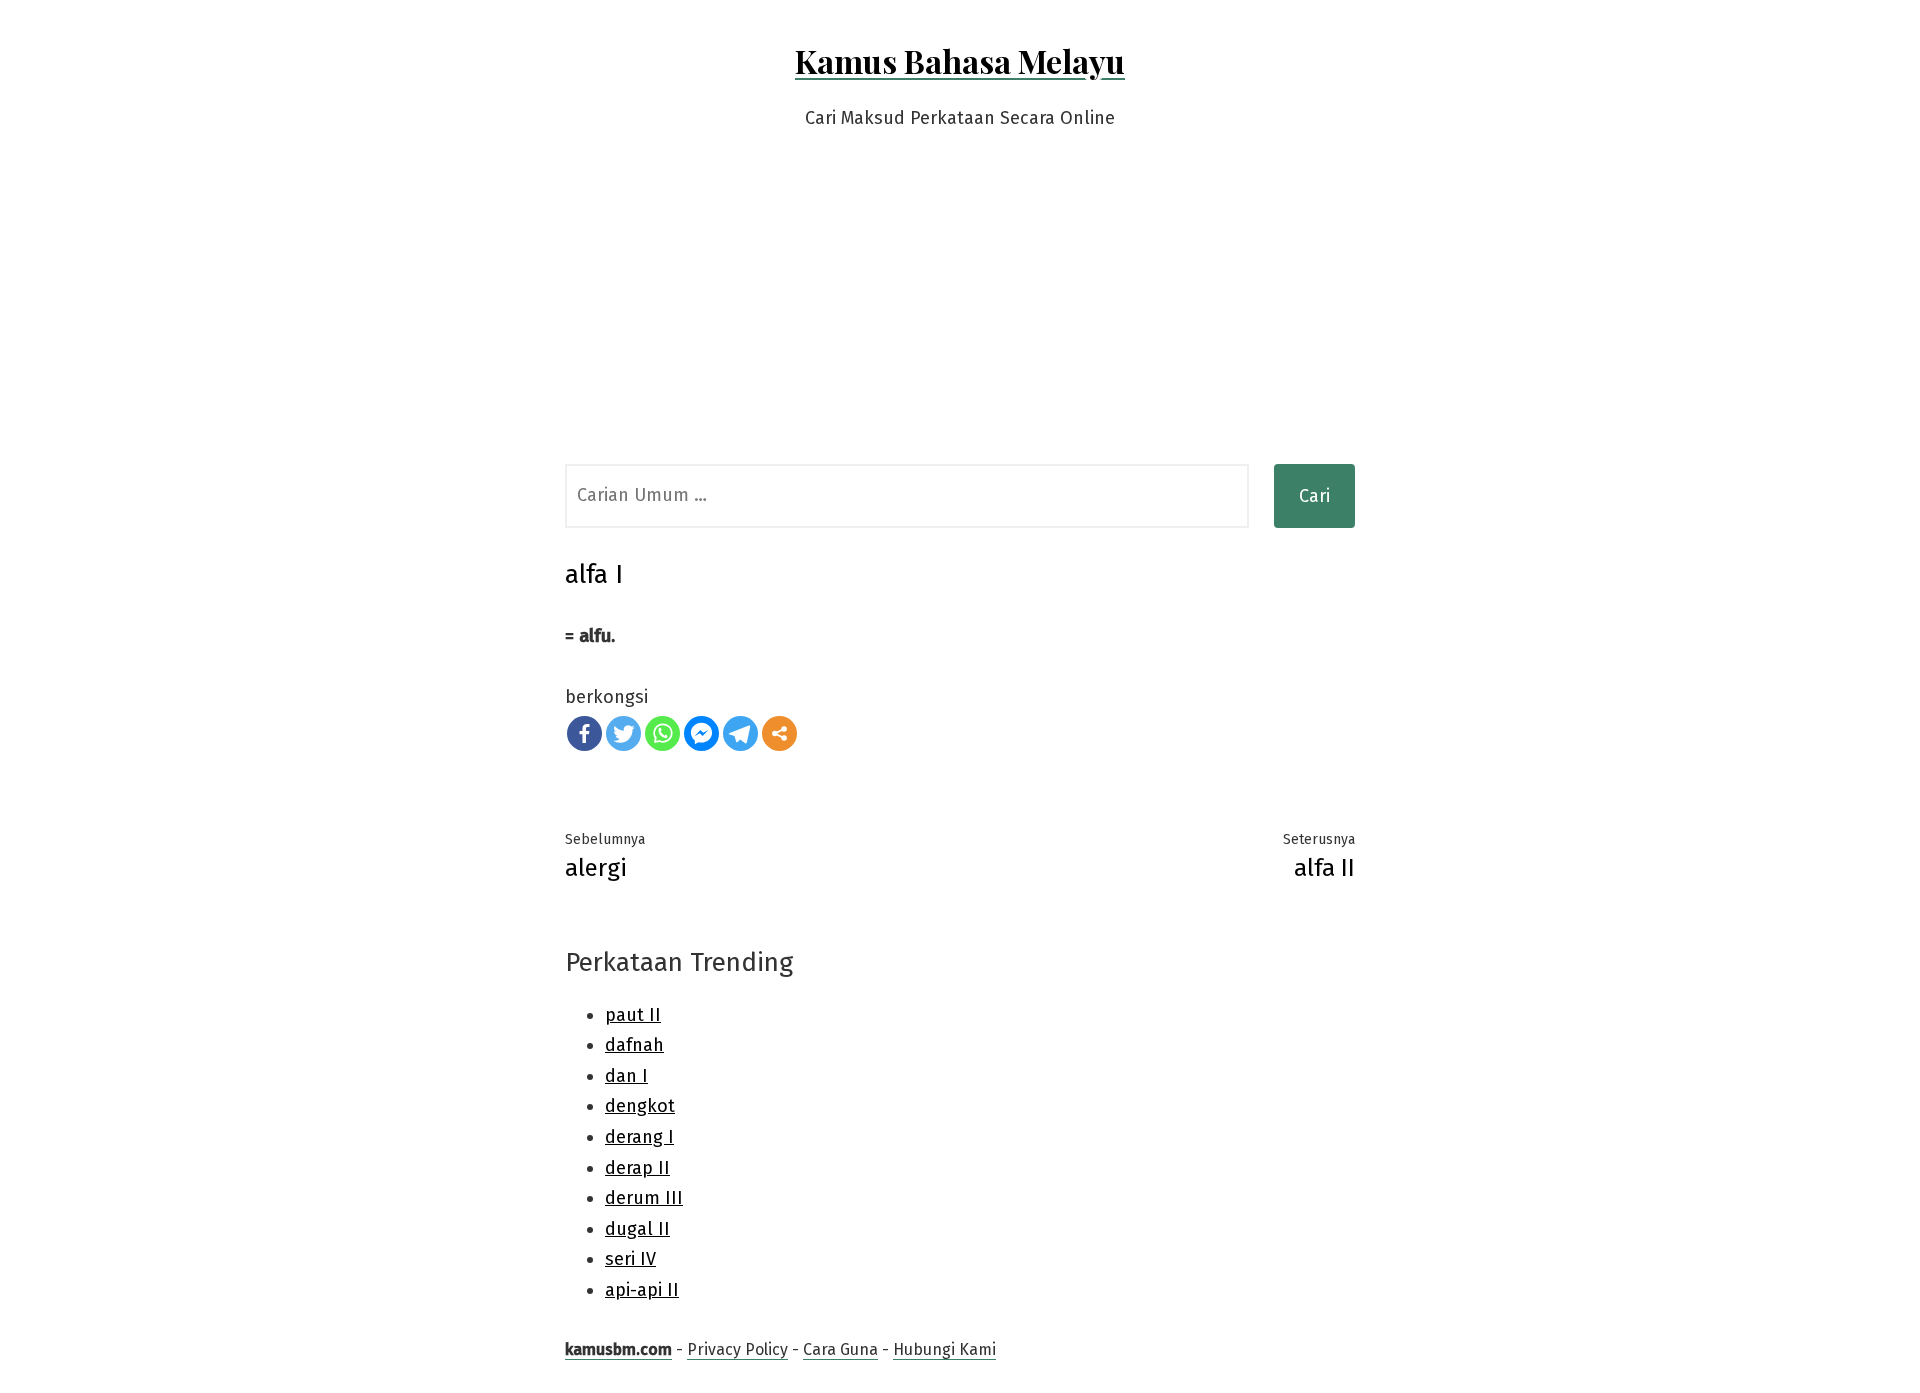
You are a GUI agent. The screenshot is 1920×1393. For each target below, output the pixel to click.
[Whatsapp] (662, 733)
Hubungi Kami (944, 1349)
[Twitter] (623, 733)
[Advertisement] (960, 314)
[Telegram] (740, 733)
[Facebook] (584, 733)
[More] (779, 733)
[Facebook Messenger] (701, 733)
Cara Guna (840, 1349)
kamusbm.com (618, 1349)
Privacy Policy (737, 1349)
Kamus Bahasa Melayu (960, 60)
